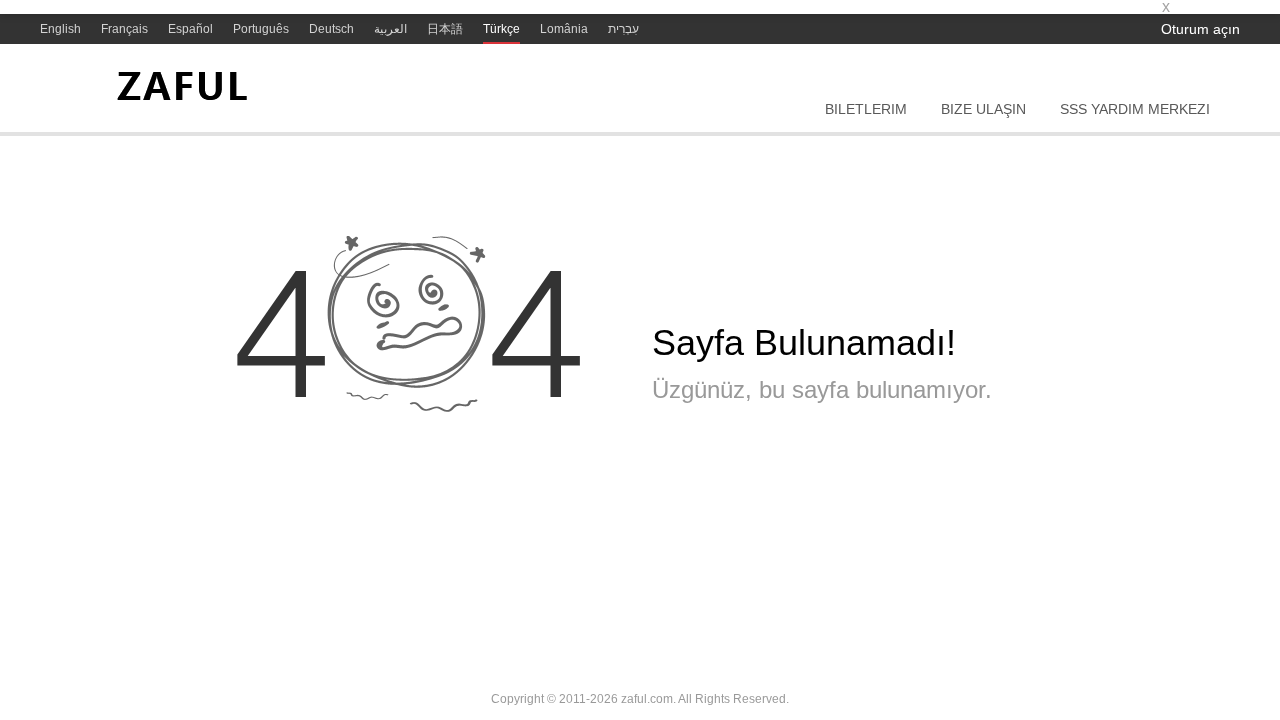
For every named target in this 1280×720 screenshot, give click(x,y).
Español (190, 29)
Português (261, 29)
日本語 (445, 29)
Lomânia (564, 29)
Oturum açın (1200, 29)
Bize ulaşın (983, 109)
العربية (390, 29)
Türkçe (501, 29)
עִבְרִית (623, 29)
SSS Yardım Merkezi (1135, 109)
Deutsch (331, 29)
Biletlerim (866, 109)
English (60, 29)
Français (124, 29)
